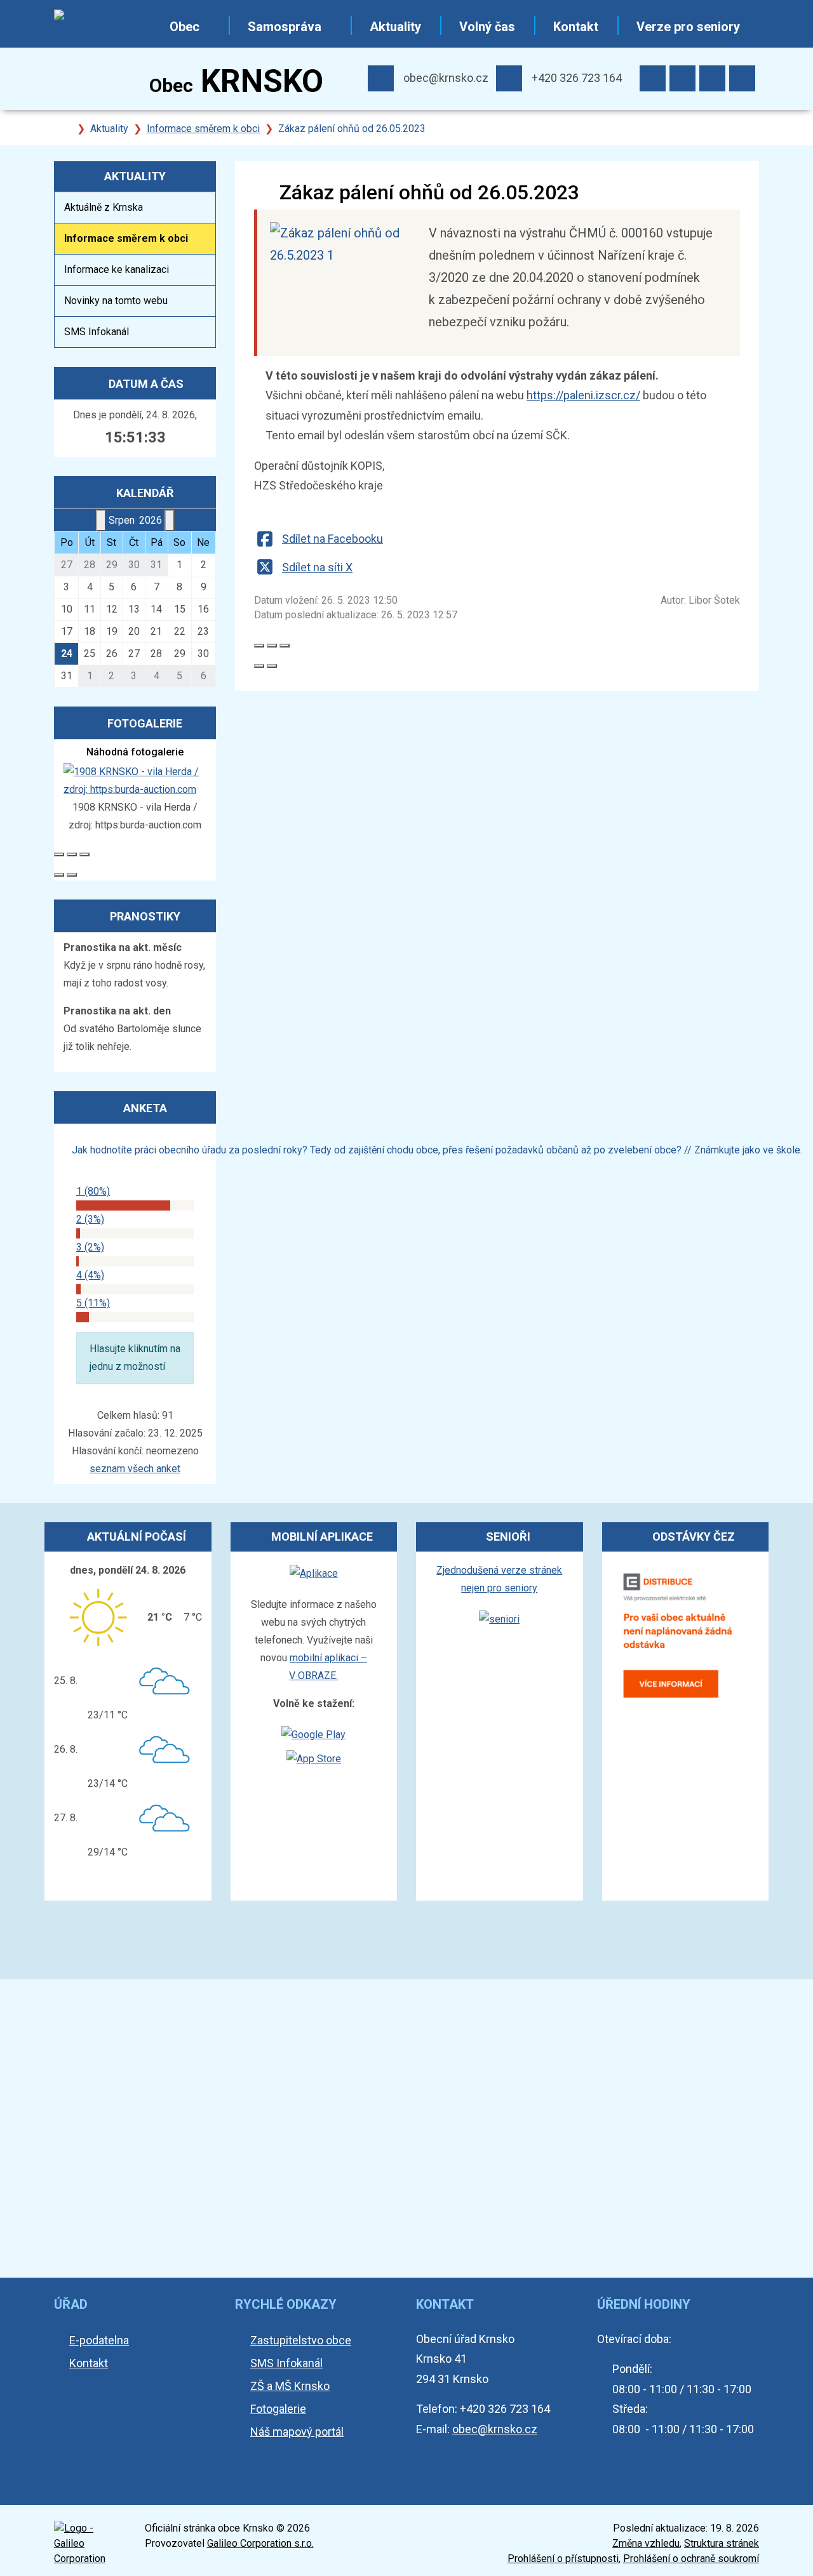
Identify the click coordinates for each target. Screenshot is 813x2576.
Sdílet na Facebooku (333, 539)
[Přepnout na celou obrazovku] (272, 646)
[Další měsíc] (170, 521)
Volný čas (487, 27)
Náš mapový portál (297, 2432)
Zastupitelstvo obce (301, 2340)
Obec (185, 27)
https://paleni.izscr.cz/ (583, 395)
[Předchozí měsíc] (101, 521)
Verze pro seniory (688, 27)
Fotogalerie (278, 2409)
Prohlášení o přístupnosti (563, 2559)
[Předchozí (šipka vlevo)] (259, 666)
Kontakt (576, 27)
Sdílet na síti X (317, 567)
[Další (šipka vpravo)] (272, 666)
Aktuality (395, 27)
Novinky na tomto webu (116, 301)
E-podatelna (99, 2340)
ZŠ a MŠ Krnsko (290, 2386)
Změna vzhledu (646, 2543)
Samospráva (285, 27)
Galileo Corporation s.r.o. (260, 2543)
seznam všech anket (135, 1469)
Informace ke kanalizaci (117, 269)
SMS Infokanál (97, 332)
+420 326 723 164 (577, 78)
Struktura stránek (722, 2543)
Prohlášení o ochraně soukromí (691, 2559)
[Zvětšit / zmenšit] (285, 646)
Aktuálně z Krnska (104, 207)
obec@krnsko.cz (446, 78)
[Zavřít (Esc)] (259, 646)
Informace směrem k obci (203, 129)
